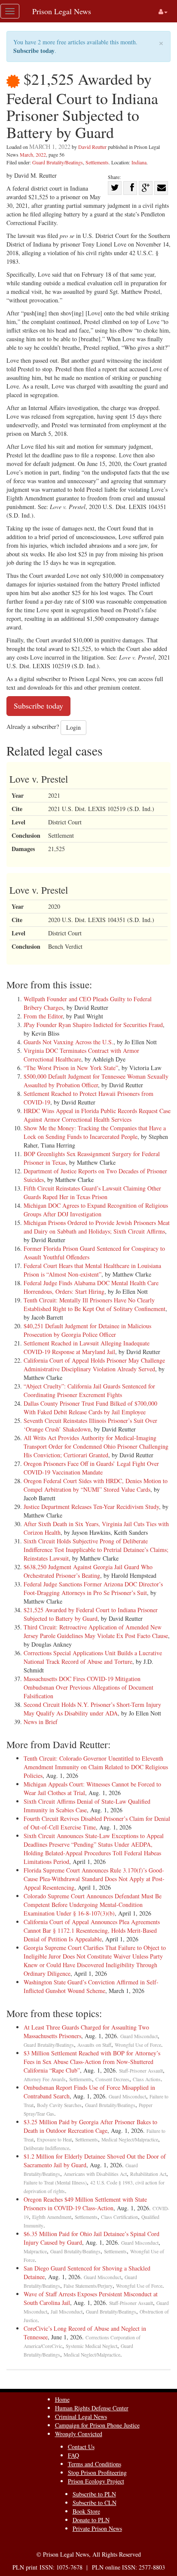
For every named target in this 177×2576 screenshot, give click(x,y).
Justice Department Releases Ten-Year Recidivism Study (91, 1507)
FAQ (73, 2455)
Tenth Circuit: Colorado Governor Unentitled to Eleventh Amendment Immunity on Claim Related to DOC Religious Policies (96, 1767)
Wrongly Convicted (79, 2434)
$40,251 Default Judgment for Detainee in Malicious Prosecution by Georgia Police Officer (87, 1330)
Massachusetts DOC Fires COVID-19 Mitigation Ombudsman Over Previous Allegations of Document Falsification (88, 1687)
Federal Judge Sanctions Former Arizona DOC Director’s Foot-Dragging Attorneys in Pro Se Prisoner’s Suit (93, 1588)
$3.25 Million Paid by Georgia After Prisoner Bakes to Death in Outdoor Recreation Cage (90, 2126)
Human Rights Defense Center (92, 2408)
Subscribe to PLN (94, 2494)
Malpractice (35, 2251)
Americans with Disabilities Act (95, 2174)
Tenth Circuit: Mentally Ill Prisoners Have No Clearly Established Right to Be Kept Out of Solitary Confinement (95, 1304)
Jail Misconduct (67, 2312)
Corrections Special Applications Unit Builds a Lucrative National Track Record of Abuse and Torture (93, 1657)
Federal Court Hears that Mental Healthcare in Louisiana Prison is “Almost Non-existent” (92, 1270)
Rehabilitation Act (148, 2174)
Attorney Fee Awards (45, 2079)
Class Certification (119, 2217)
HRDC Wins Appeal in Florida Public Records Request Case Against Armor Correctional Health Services (97, 1115)
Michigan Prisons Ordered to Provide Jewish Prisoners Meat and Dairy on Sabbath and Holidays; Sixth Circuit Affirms (97, 1227)
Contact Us (81, 2447)
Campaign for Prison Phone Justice (97, 2425)
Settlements (97, 162)
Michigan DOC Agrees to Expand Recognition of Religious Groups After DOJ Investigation (96, 1210)
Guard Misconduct (139, 2036)
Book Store (86, 2511)
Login (73, 727)
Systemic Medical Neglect (92, 2346)
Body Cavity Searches (59, 2105)
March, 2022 (33, 154)
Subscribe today (34, 51)
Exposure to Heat (54, 2139)
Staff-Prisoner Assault (141, 2071)
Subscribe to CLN (95, 2503)
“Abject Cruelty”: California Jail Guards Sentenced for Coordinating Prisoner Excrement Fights (89, 1390)
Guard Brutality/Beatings (58, 162)
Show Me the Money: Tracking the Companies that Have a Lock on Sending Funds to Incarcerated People (95, 1132)
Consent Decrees (112, 2079)
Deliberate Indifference (46, 2148)
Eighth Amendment (52, 2217)
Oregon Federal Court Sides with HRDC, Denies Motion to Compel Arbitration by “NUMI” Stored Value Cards (96, 1485)
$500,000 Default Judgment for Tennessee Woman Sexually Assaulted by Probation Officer (96, 1081)
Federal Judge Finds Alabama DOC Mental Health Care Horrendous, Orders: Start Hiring (91, 1287)
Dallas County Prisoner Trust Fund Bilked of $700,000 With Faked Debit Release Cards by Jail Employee (90, 1408)
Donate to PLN (91, 2520)
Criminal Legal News (81, 2417)
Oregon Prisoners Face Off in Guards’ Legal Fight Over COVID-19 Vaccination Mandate (91, 1468)
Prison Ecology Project (96, 2481)
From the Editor (43, 1016)
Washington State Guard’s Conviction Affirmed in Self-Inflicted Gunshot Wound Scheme (91, 1986)
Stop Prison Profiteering (97, 2473)
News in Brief (41, 1722)
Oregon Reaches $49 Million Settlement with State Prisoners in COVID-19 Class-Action (85, 2204)
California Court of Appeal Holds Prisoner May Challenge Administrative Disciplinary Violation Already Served (94, 1365)
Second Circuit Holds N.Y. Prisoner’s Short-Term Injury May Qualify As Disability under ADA (92, 1709)
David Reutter (92, 147)
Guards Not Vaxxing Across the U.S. (69, 1042)
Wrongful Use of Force (138, 2045)
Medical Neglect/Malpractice (130, 2139)
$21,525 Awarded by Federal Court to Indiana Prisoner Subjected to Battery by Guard (91, 1614)
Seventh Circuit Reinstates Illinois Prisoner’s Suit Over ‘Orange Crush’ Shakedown (90, 1425)
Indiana (139, 162)
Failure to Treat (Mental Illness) (55, 2183)
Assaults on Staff (94, 2045)
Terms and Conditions (95, 2464)
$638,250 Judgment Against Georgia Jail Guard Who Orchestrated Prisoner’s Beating (88, 1571)
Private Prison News (97, 2528)
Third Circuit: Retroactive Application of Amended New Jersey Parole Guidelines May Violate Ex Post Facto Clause (96, 1631)
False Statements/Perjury (88, 2286)
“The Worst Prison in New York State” (71, 1068)
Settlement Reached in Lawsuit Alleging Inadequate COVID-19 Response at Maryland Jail (87, 1347)
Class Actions (147, 2079)
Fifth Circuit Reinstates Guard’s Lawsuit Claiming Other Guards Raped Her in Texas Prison (92, 1192)
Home (62, 2399)
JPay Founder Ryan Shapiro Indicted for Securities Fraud (93, 1025)
